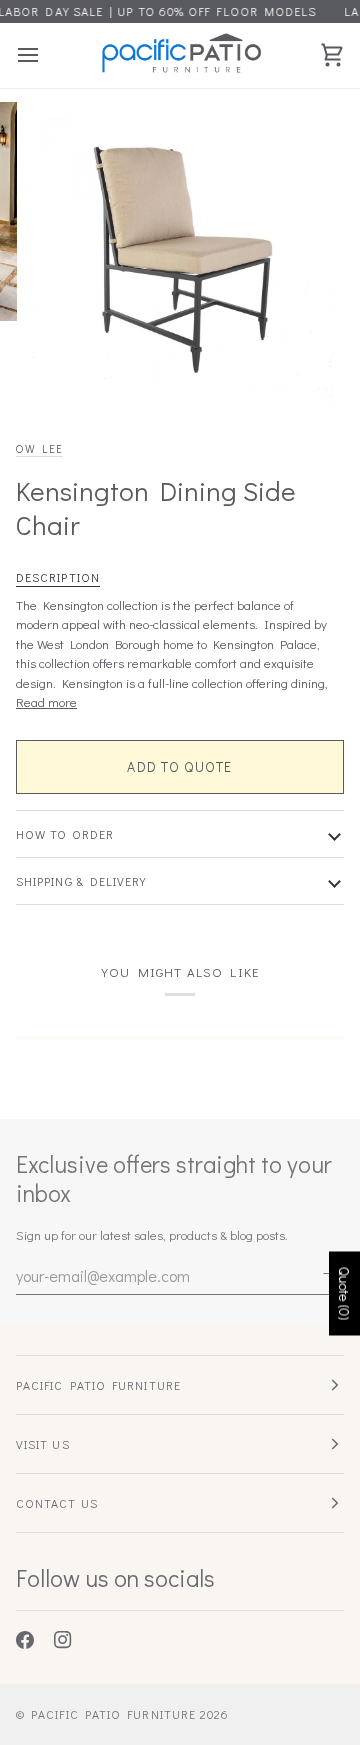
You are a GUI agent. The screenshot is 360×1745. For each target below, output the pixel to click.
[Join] (327, 1273)
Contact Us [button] (57, 1503)
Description (58, 577)
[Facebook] (25, 1640)
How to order (65, 834)
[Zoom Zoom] (180, 255)
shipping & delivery (81, 881)
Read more (46, 701)
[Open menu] (46, 55)
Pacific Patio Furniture (113, 1714)
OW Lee (39, 448)
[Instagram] (63, 1640)
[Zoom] (64, 370)
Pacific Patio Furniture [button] (98, 1385)
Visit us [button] (43, 1444)
